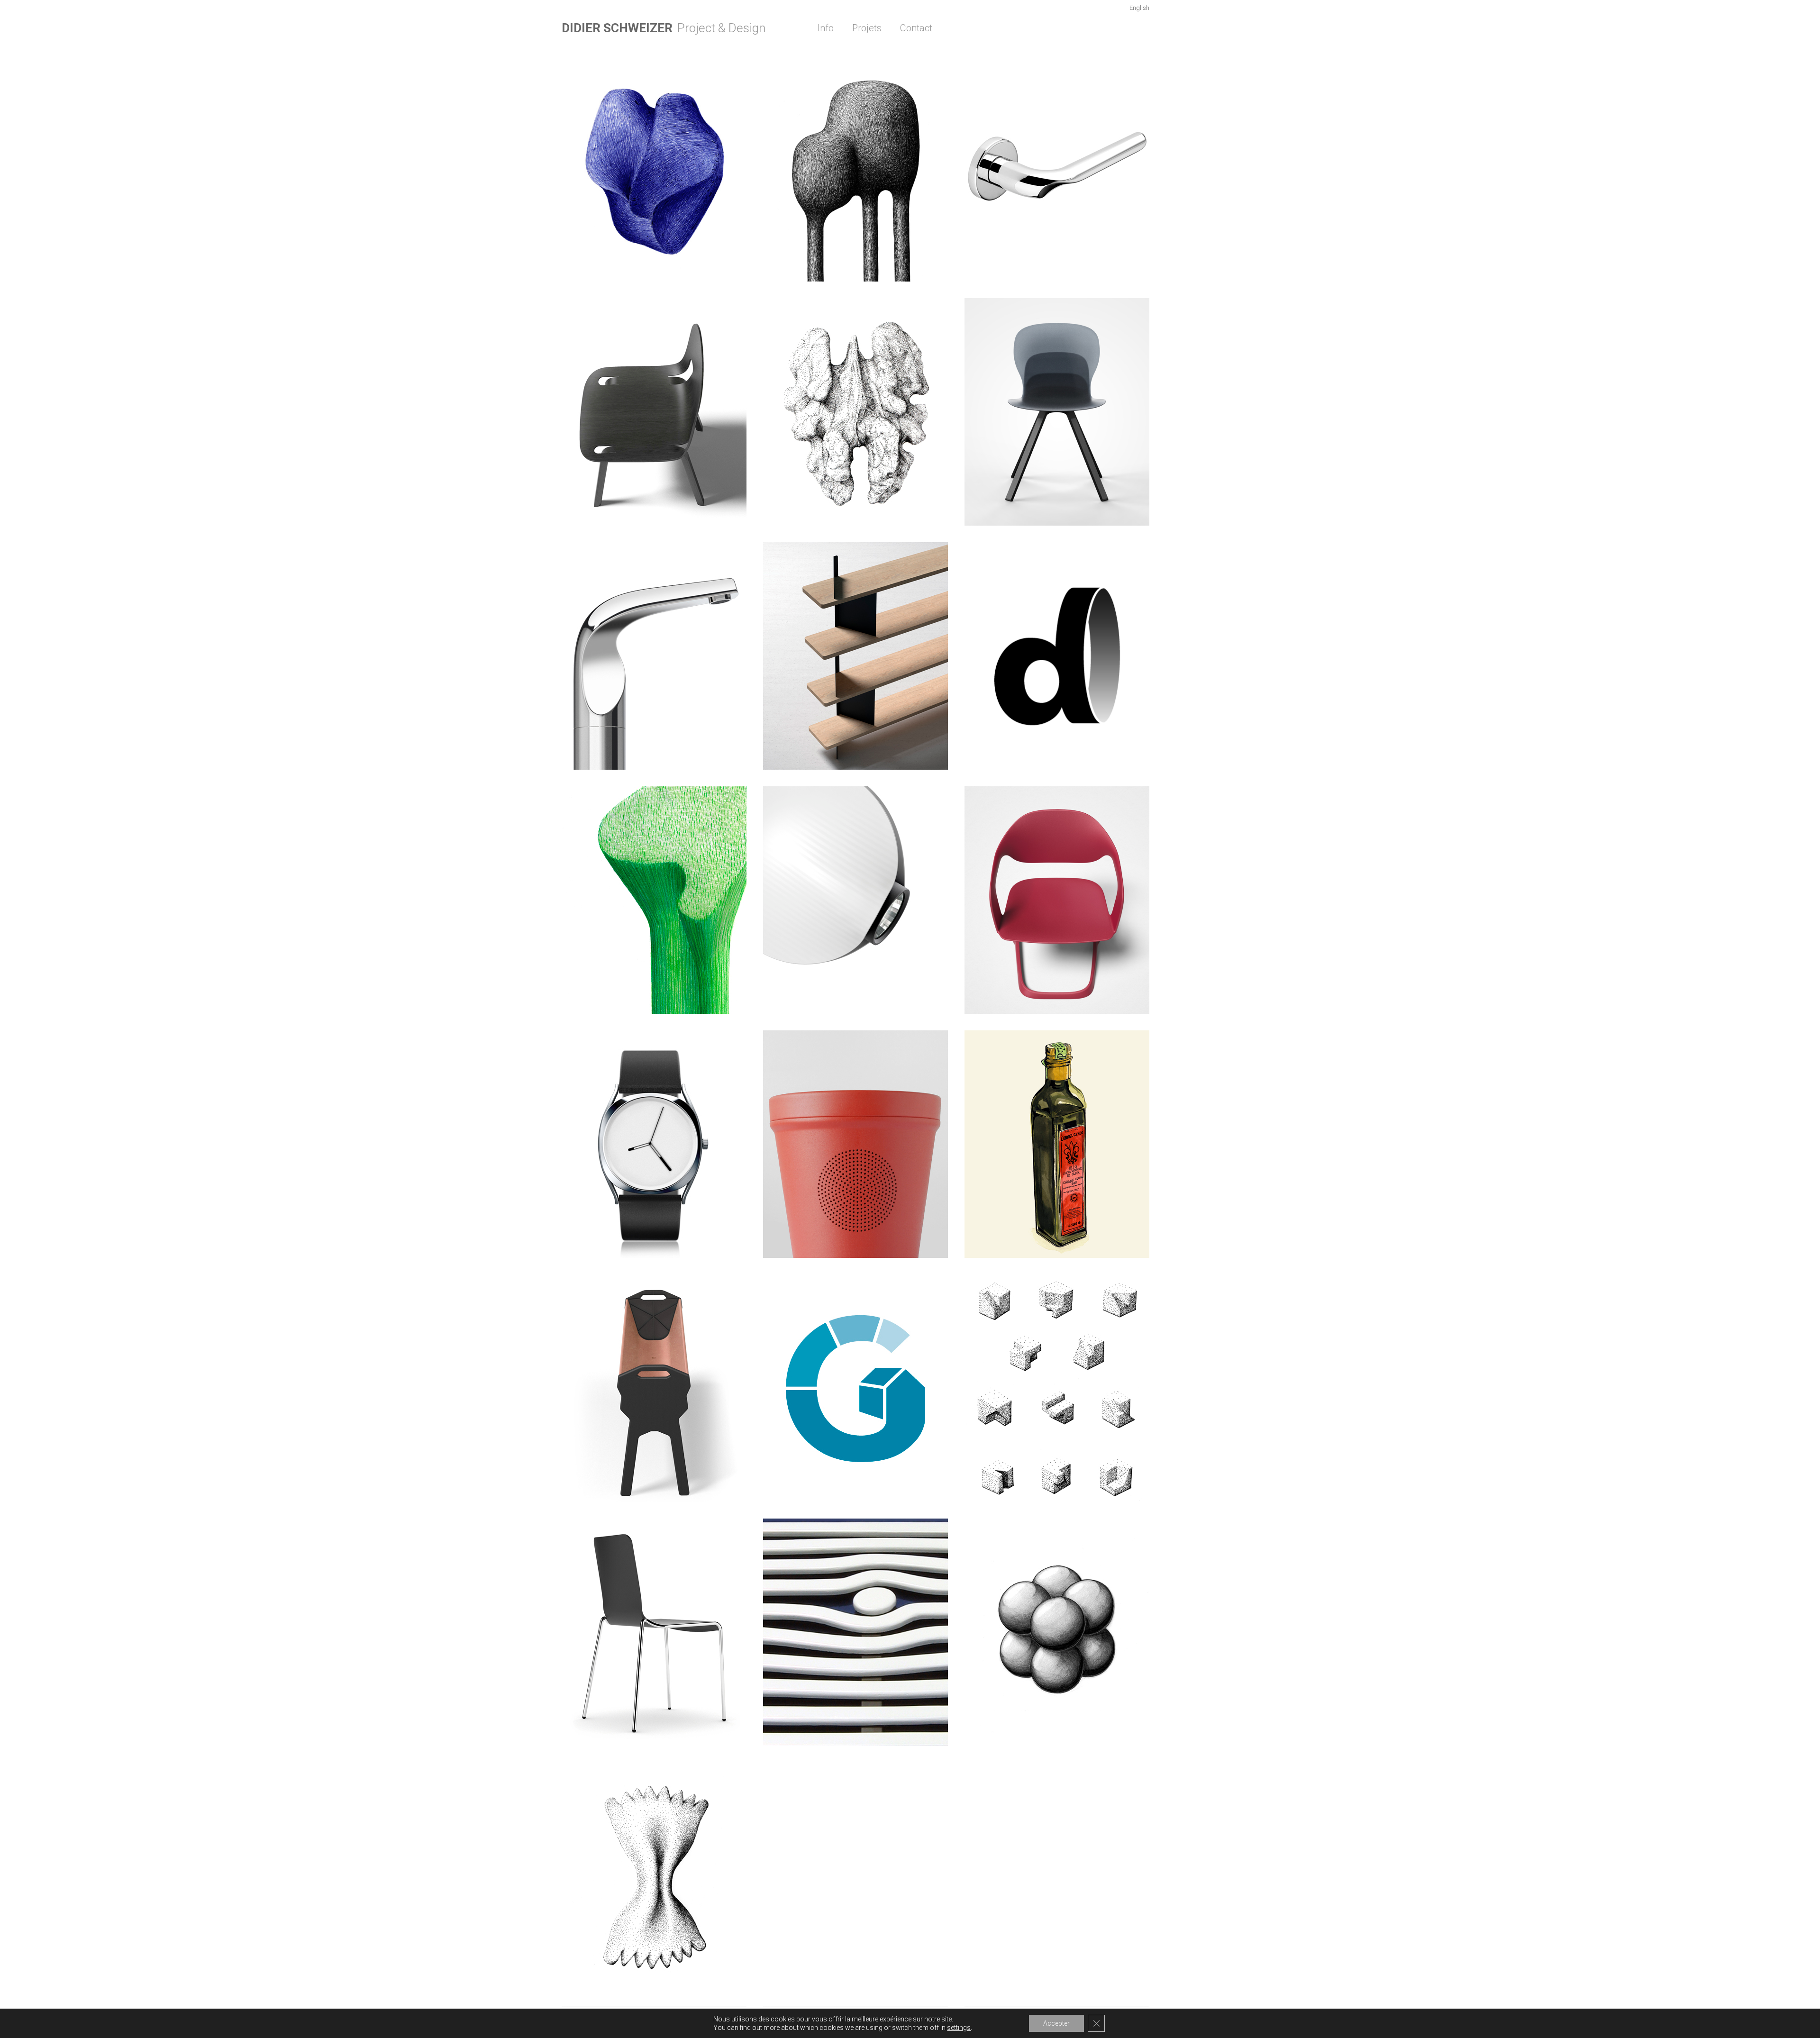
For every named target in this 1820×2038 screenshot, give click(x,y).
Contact (916, 28)
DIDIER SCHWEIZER (617, 28)
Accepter (1056, 2023)
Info (826, 28)
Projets (867, 28)
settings (959, 2028)
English (1139, 8)
